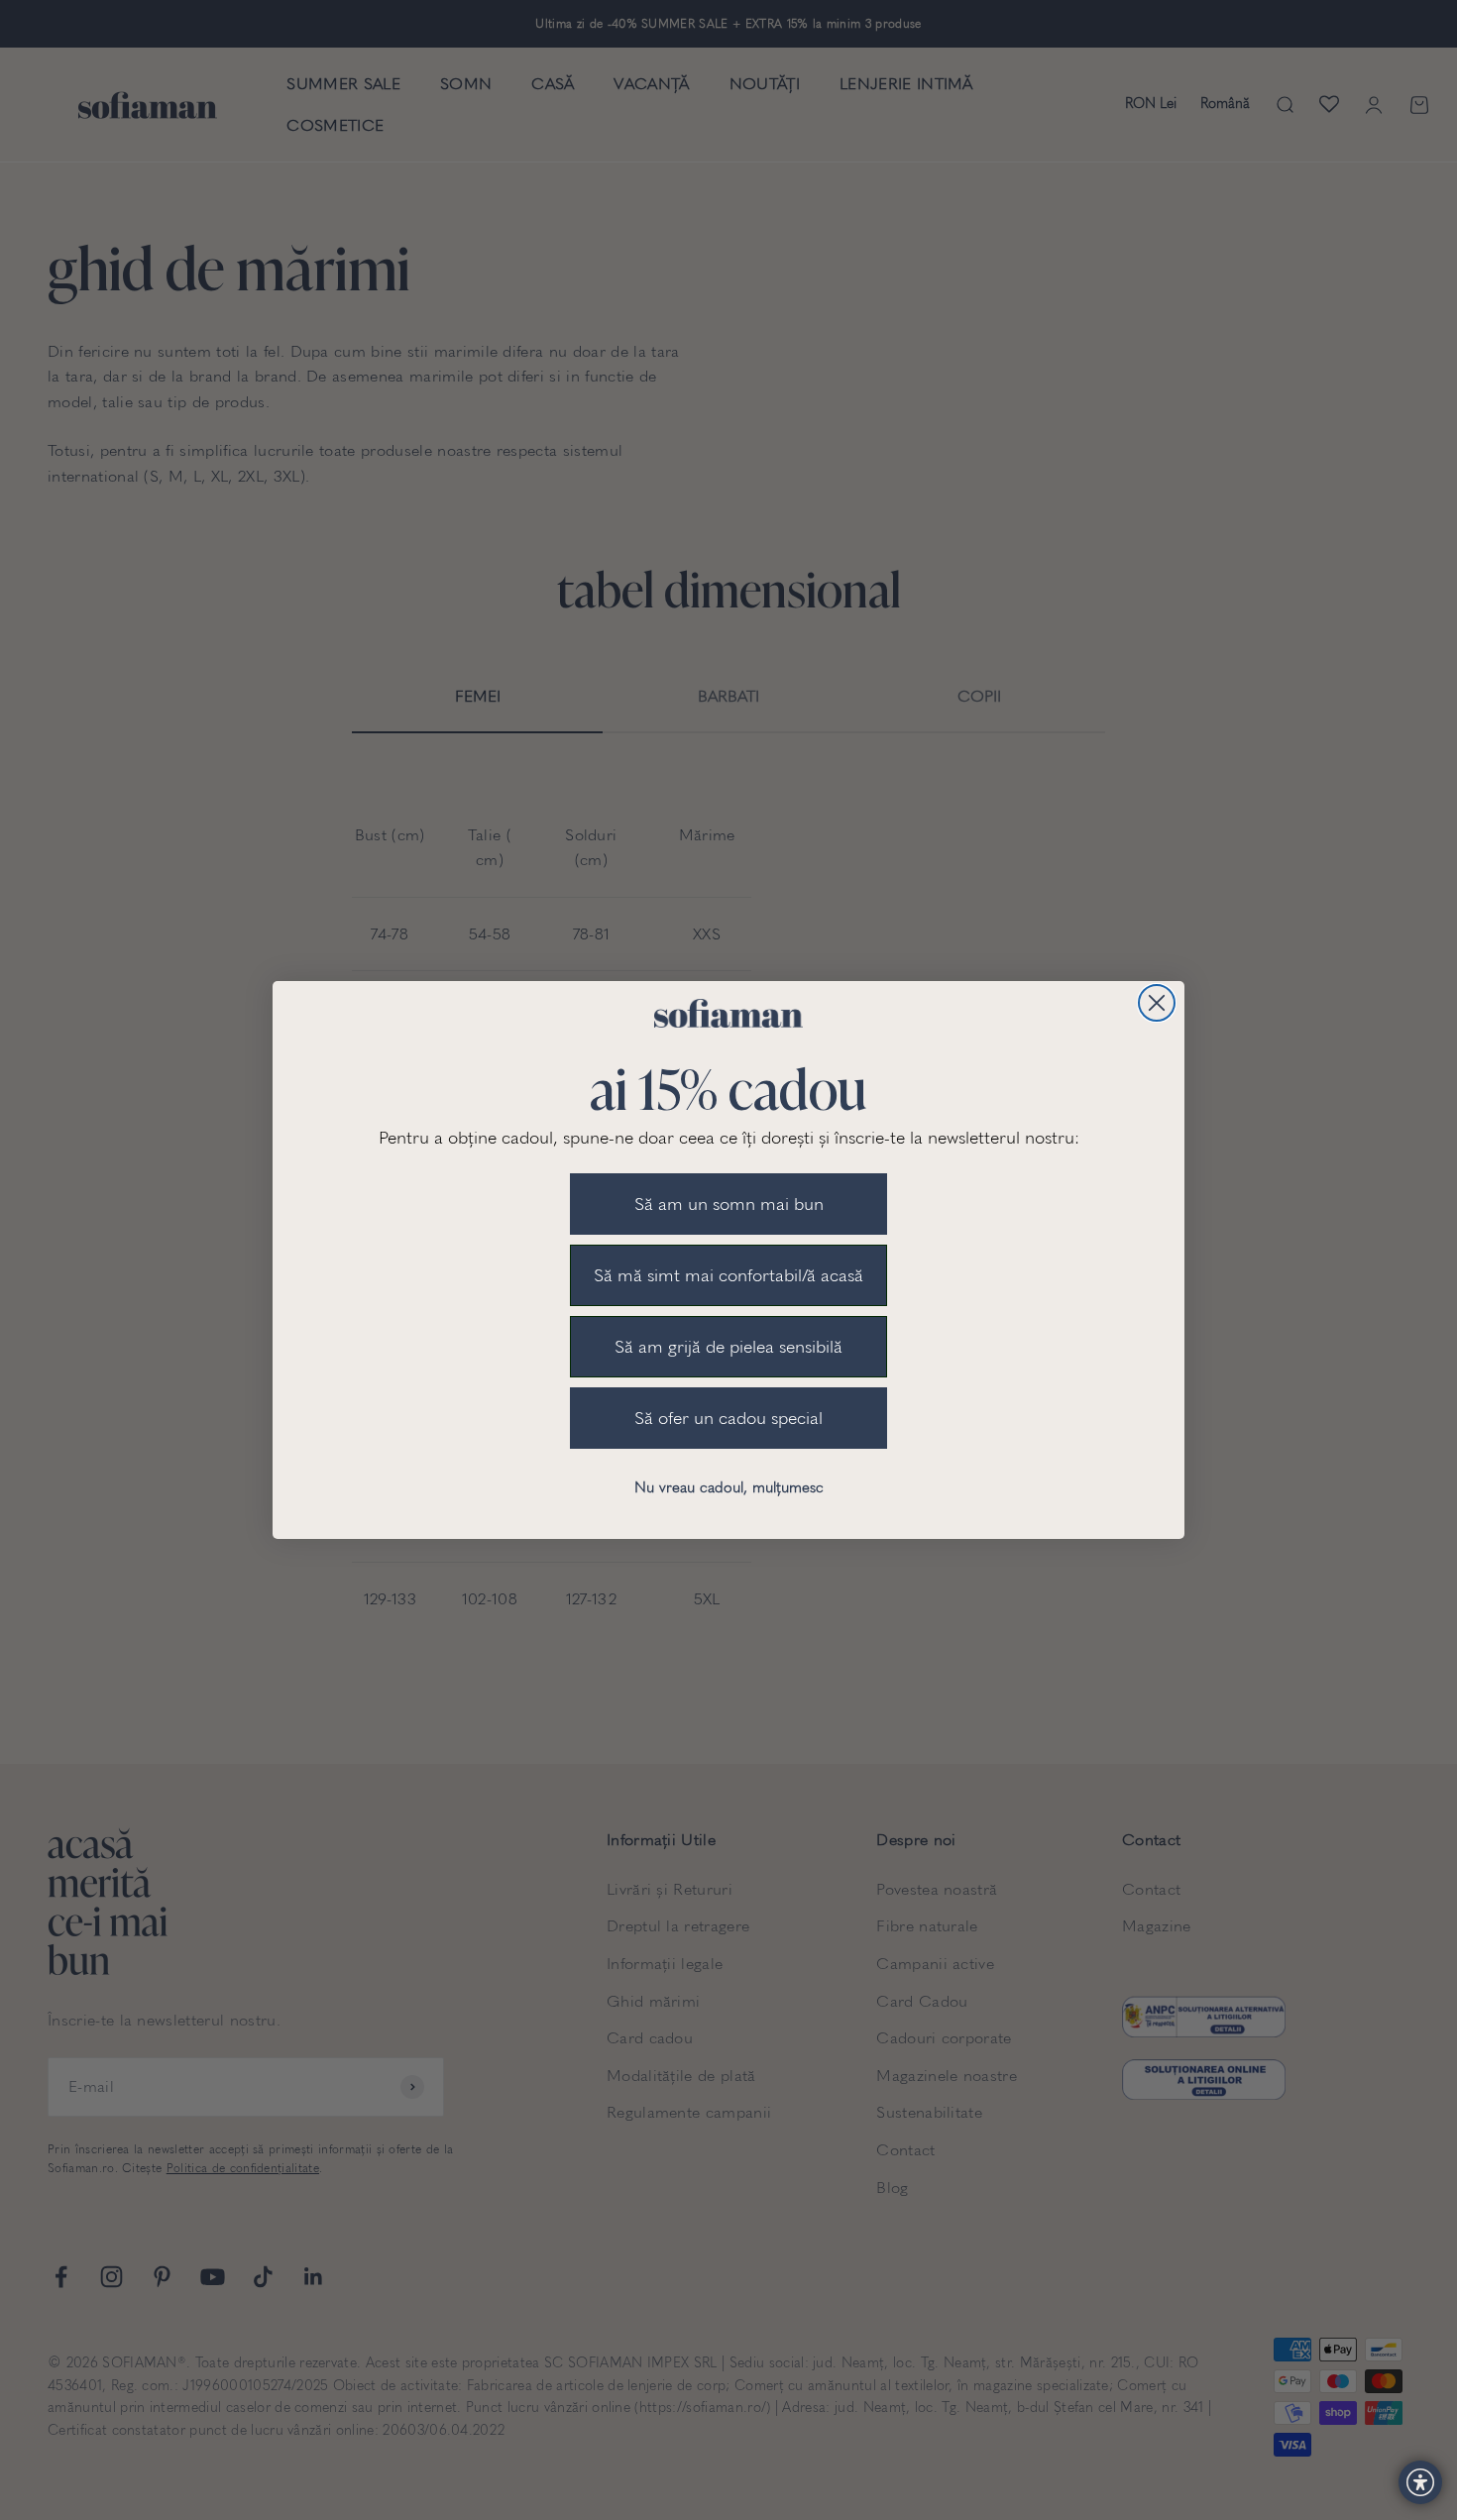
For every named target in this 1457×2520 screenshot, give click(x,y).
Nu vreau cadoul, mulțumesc (729, 1487)
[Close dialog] (1157, 1003)
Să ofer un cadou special (728, 1418)
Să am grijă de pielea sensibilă (728, 1347)
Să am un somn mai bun (729, 1204)
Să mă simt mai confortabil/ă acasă (728, 1275)
